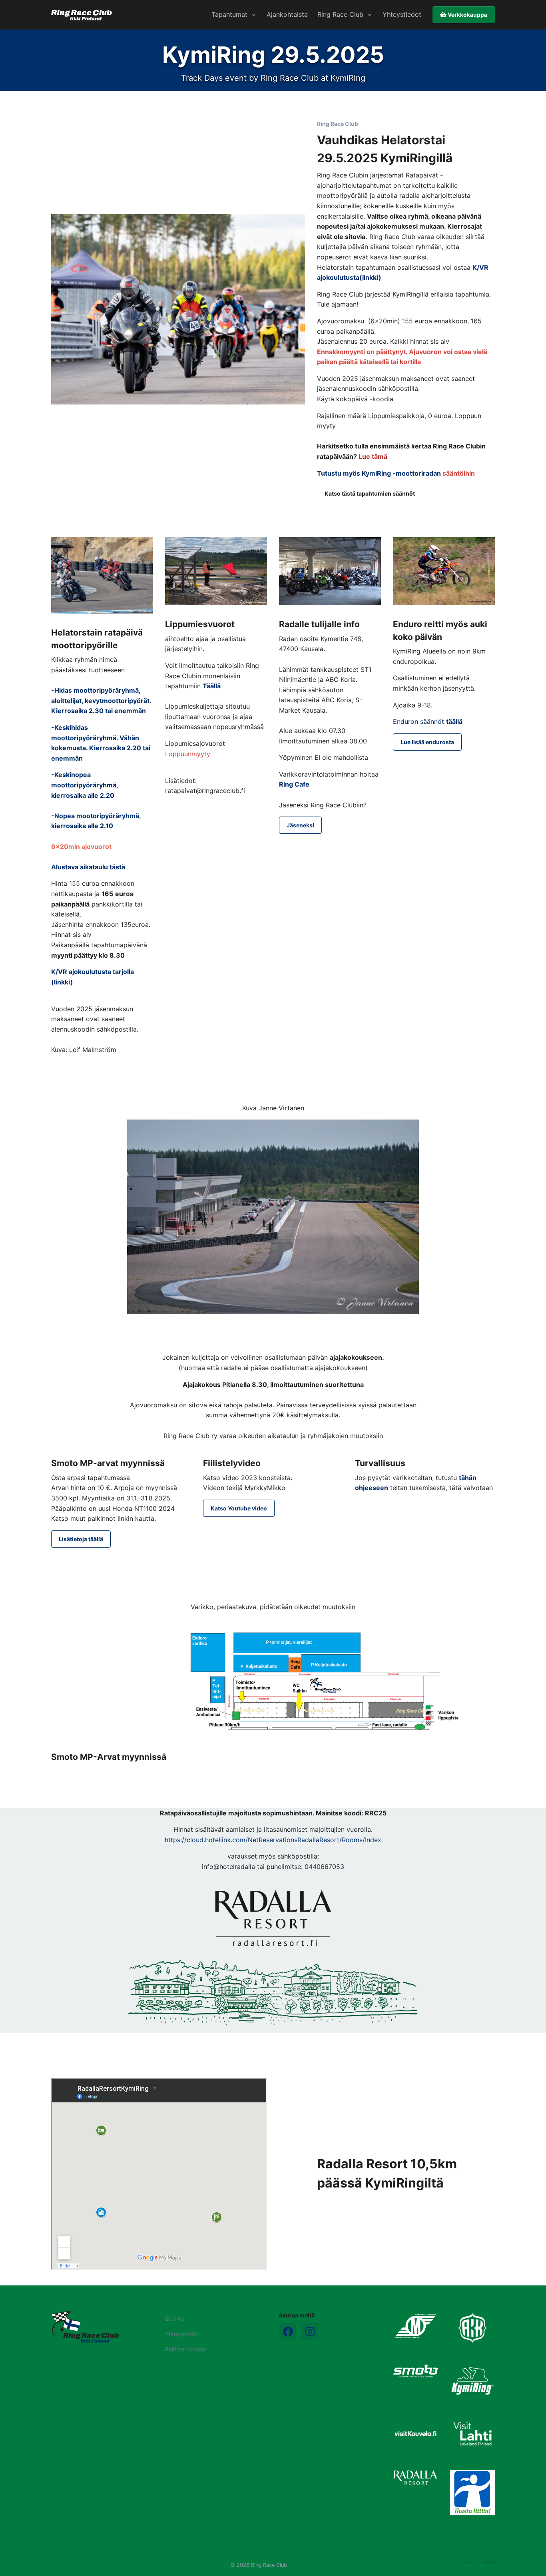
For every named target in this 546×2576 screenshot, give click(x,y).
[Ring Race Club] (82, 15)
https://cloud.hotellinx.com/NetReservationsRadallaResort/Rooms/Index (273, 1840)
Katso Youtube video (239, 1508)
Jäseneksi (300, 825)
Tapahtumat (229, 14)
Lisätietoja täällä (81, 1539)
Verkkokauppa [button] (467, 15)
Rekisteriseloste (185, 2349)
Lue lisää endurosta (427, 742)
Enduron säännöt (428, 721)
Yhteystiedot (402, 14)
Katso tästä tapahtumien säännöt (370, 493)
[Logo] (85, 2327)
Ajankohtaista (287, 14)
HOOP (489, 2562)
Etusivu (174, 2318)
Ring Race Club (340, 14)
